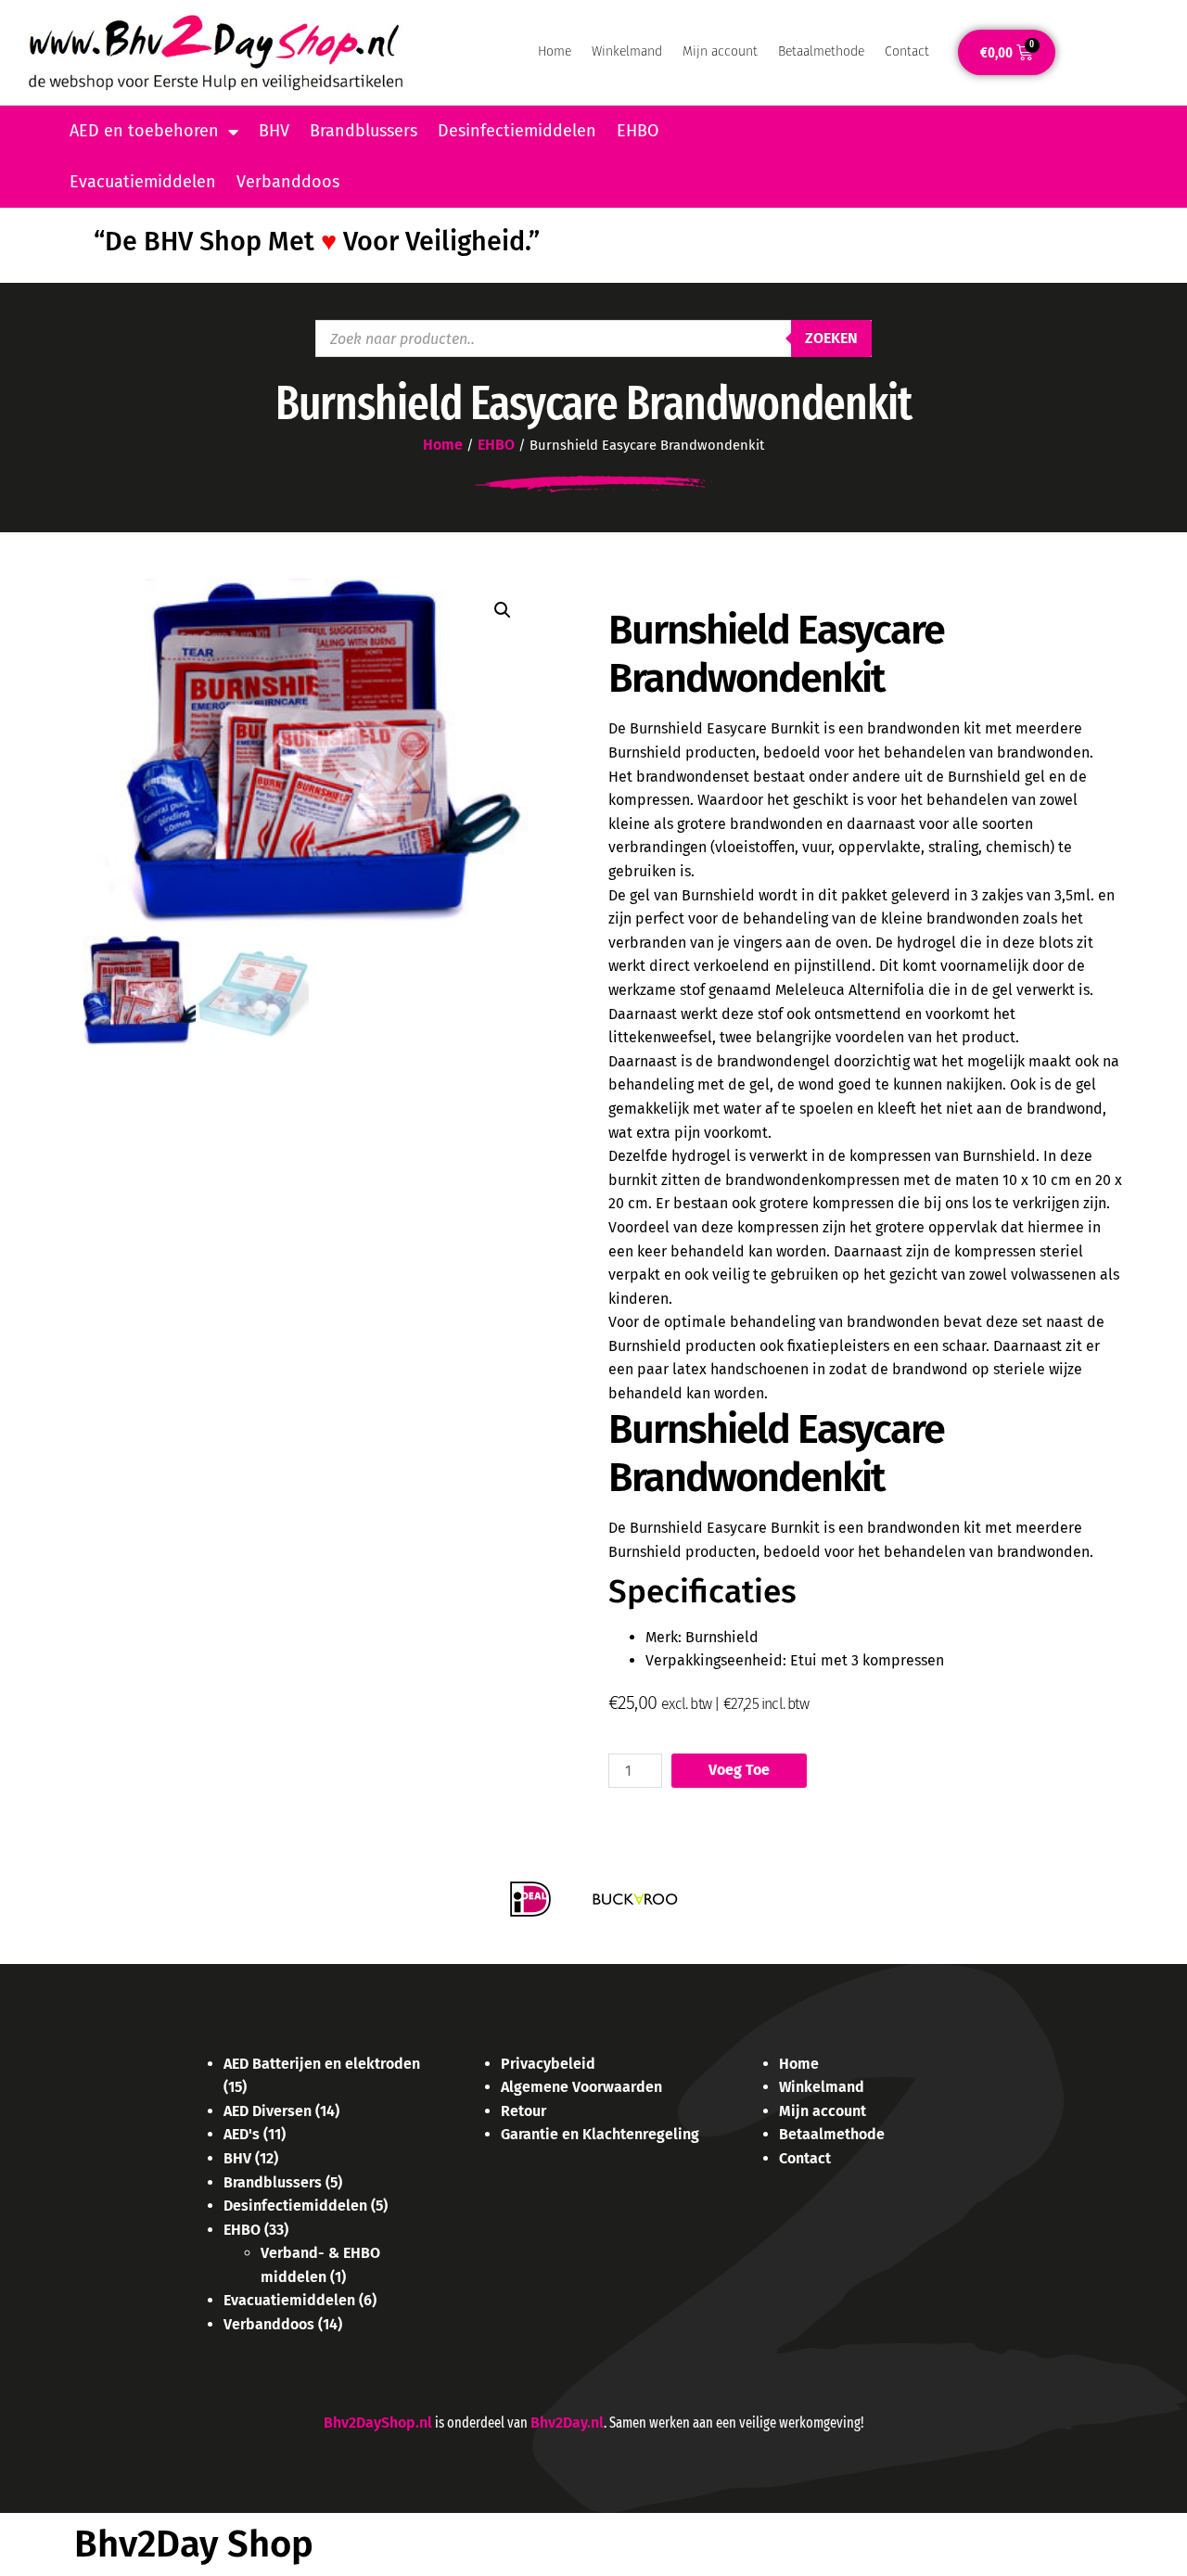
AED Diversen (268, 2111)
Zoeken (831, 338)
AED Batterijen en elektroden (322, 2064)
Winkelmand (627, 51)
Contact (907, 51)
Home (555, 51)
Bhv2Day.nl (567, 2423)
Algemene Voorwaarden (581, 2087)
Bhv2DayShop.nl (378, 2423)
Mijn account (720, 51)
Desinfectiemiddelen (517, 131)
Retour (523, 2111)
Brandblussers (364, 131)
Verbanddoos (288, 182)
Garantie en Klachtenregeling (600, 2134)
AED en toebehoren (144, 131)
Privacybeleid (548, 2064)
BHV (274, 131)
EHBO (638, 131)
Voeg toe (739, 1770)
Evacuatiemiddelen (143, 182)
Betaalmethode (821, 51)
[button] (503, 610)
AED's (242, 2134)
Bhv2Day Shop (194, 2544)
